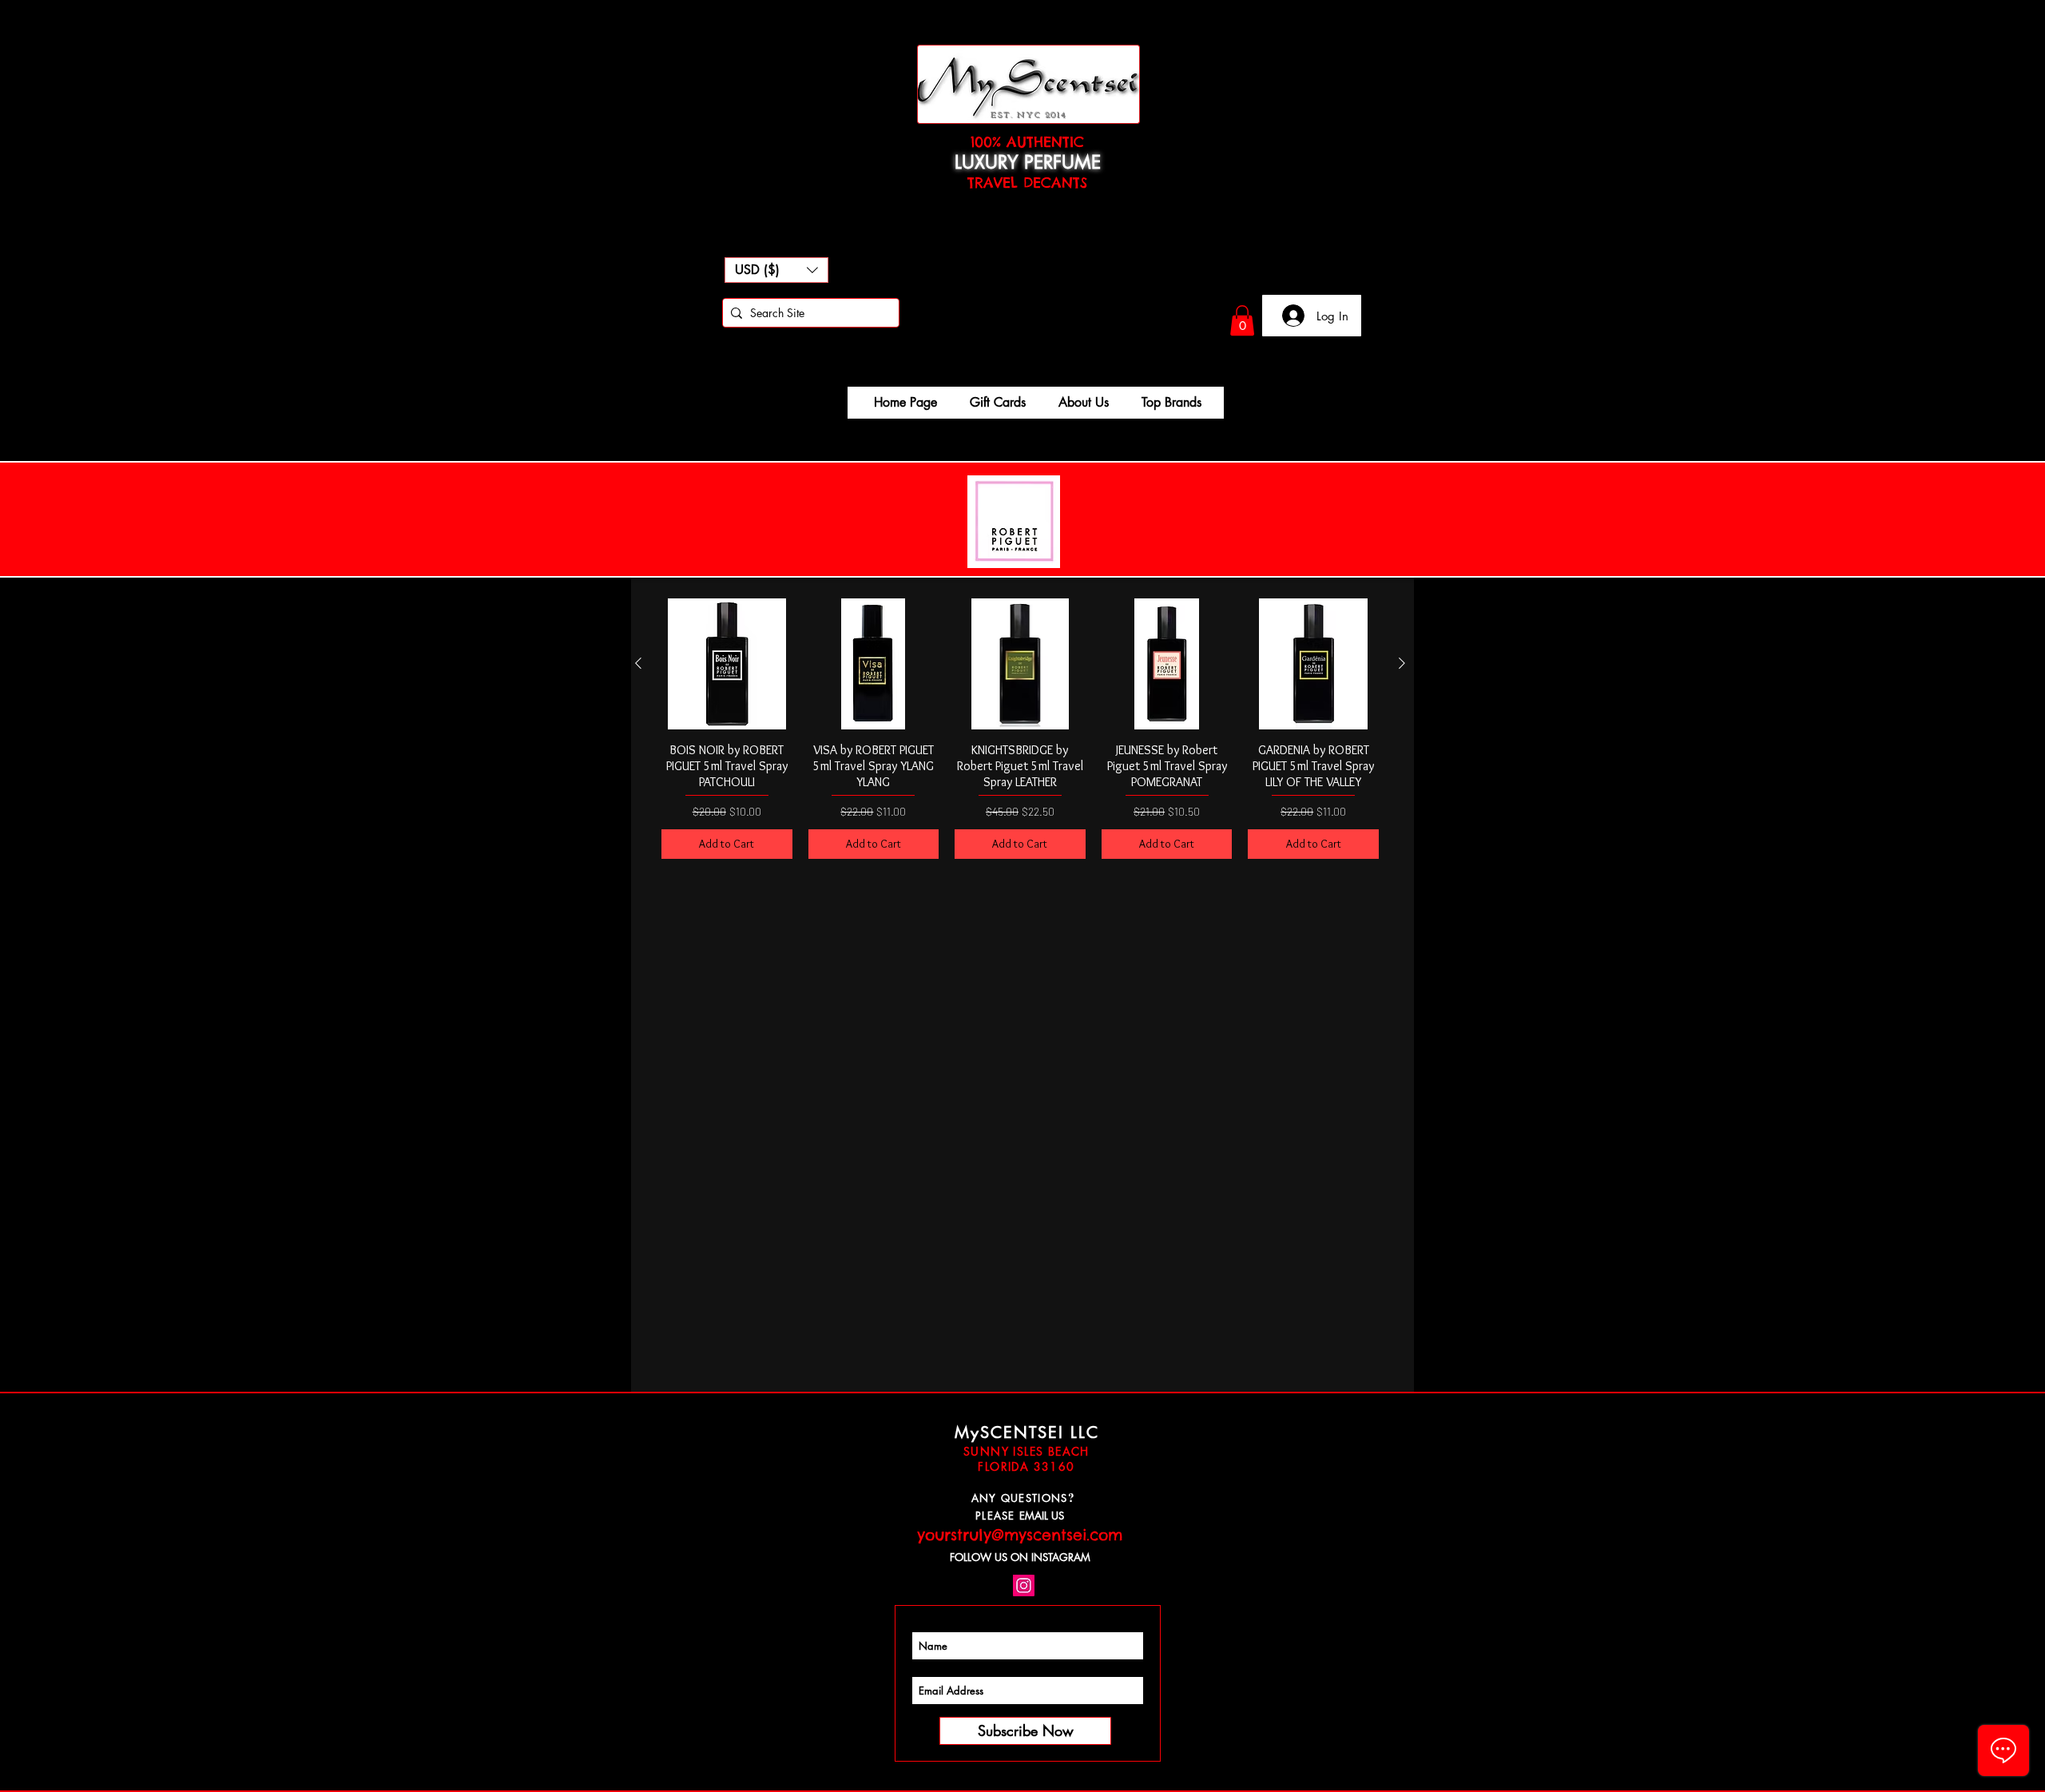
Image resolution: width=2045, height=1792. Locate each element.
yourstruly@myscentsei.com (1020, 1535)
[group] (1020, 728)
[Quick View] (727, 664)
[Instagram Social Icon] (1024, 1585)
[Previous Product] (638, 663)
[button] (776, 270)
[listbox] (776, 270)
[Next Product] (1402, 663)
